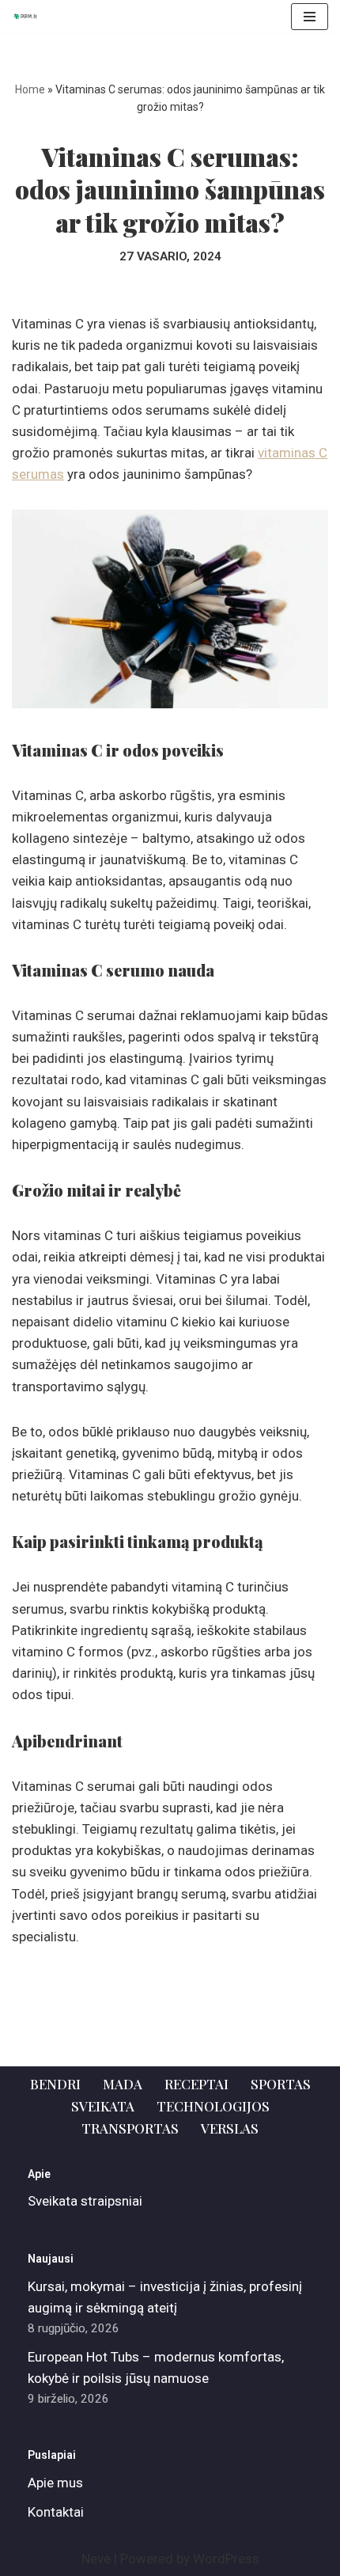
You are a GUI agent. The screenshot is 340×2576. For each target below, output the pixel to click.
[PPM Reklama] (28, 17)
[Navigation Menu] (310, 17)
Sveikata (103, 2106)
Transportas (130, 2128)
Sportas (281, 2084)
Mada (123, 2084)
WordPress (226, 2559)
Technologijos (213, 2106)
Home (30, 89)
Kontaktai (56, 2512)
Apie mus (55, 2483)
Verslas (230, 2128)
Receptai (196, 2084)
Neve (96, 2559)
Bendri (55, 2084)
